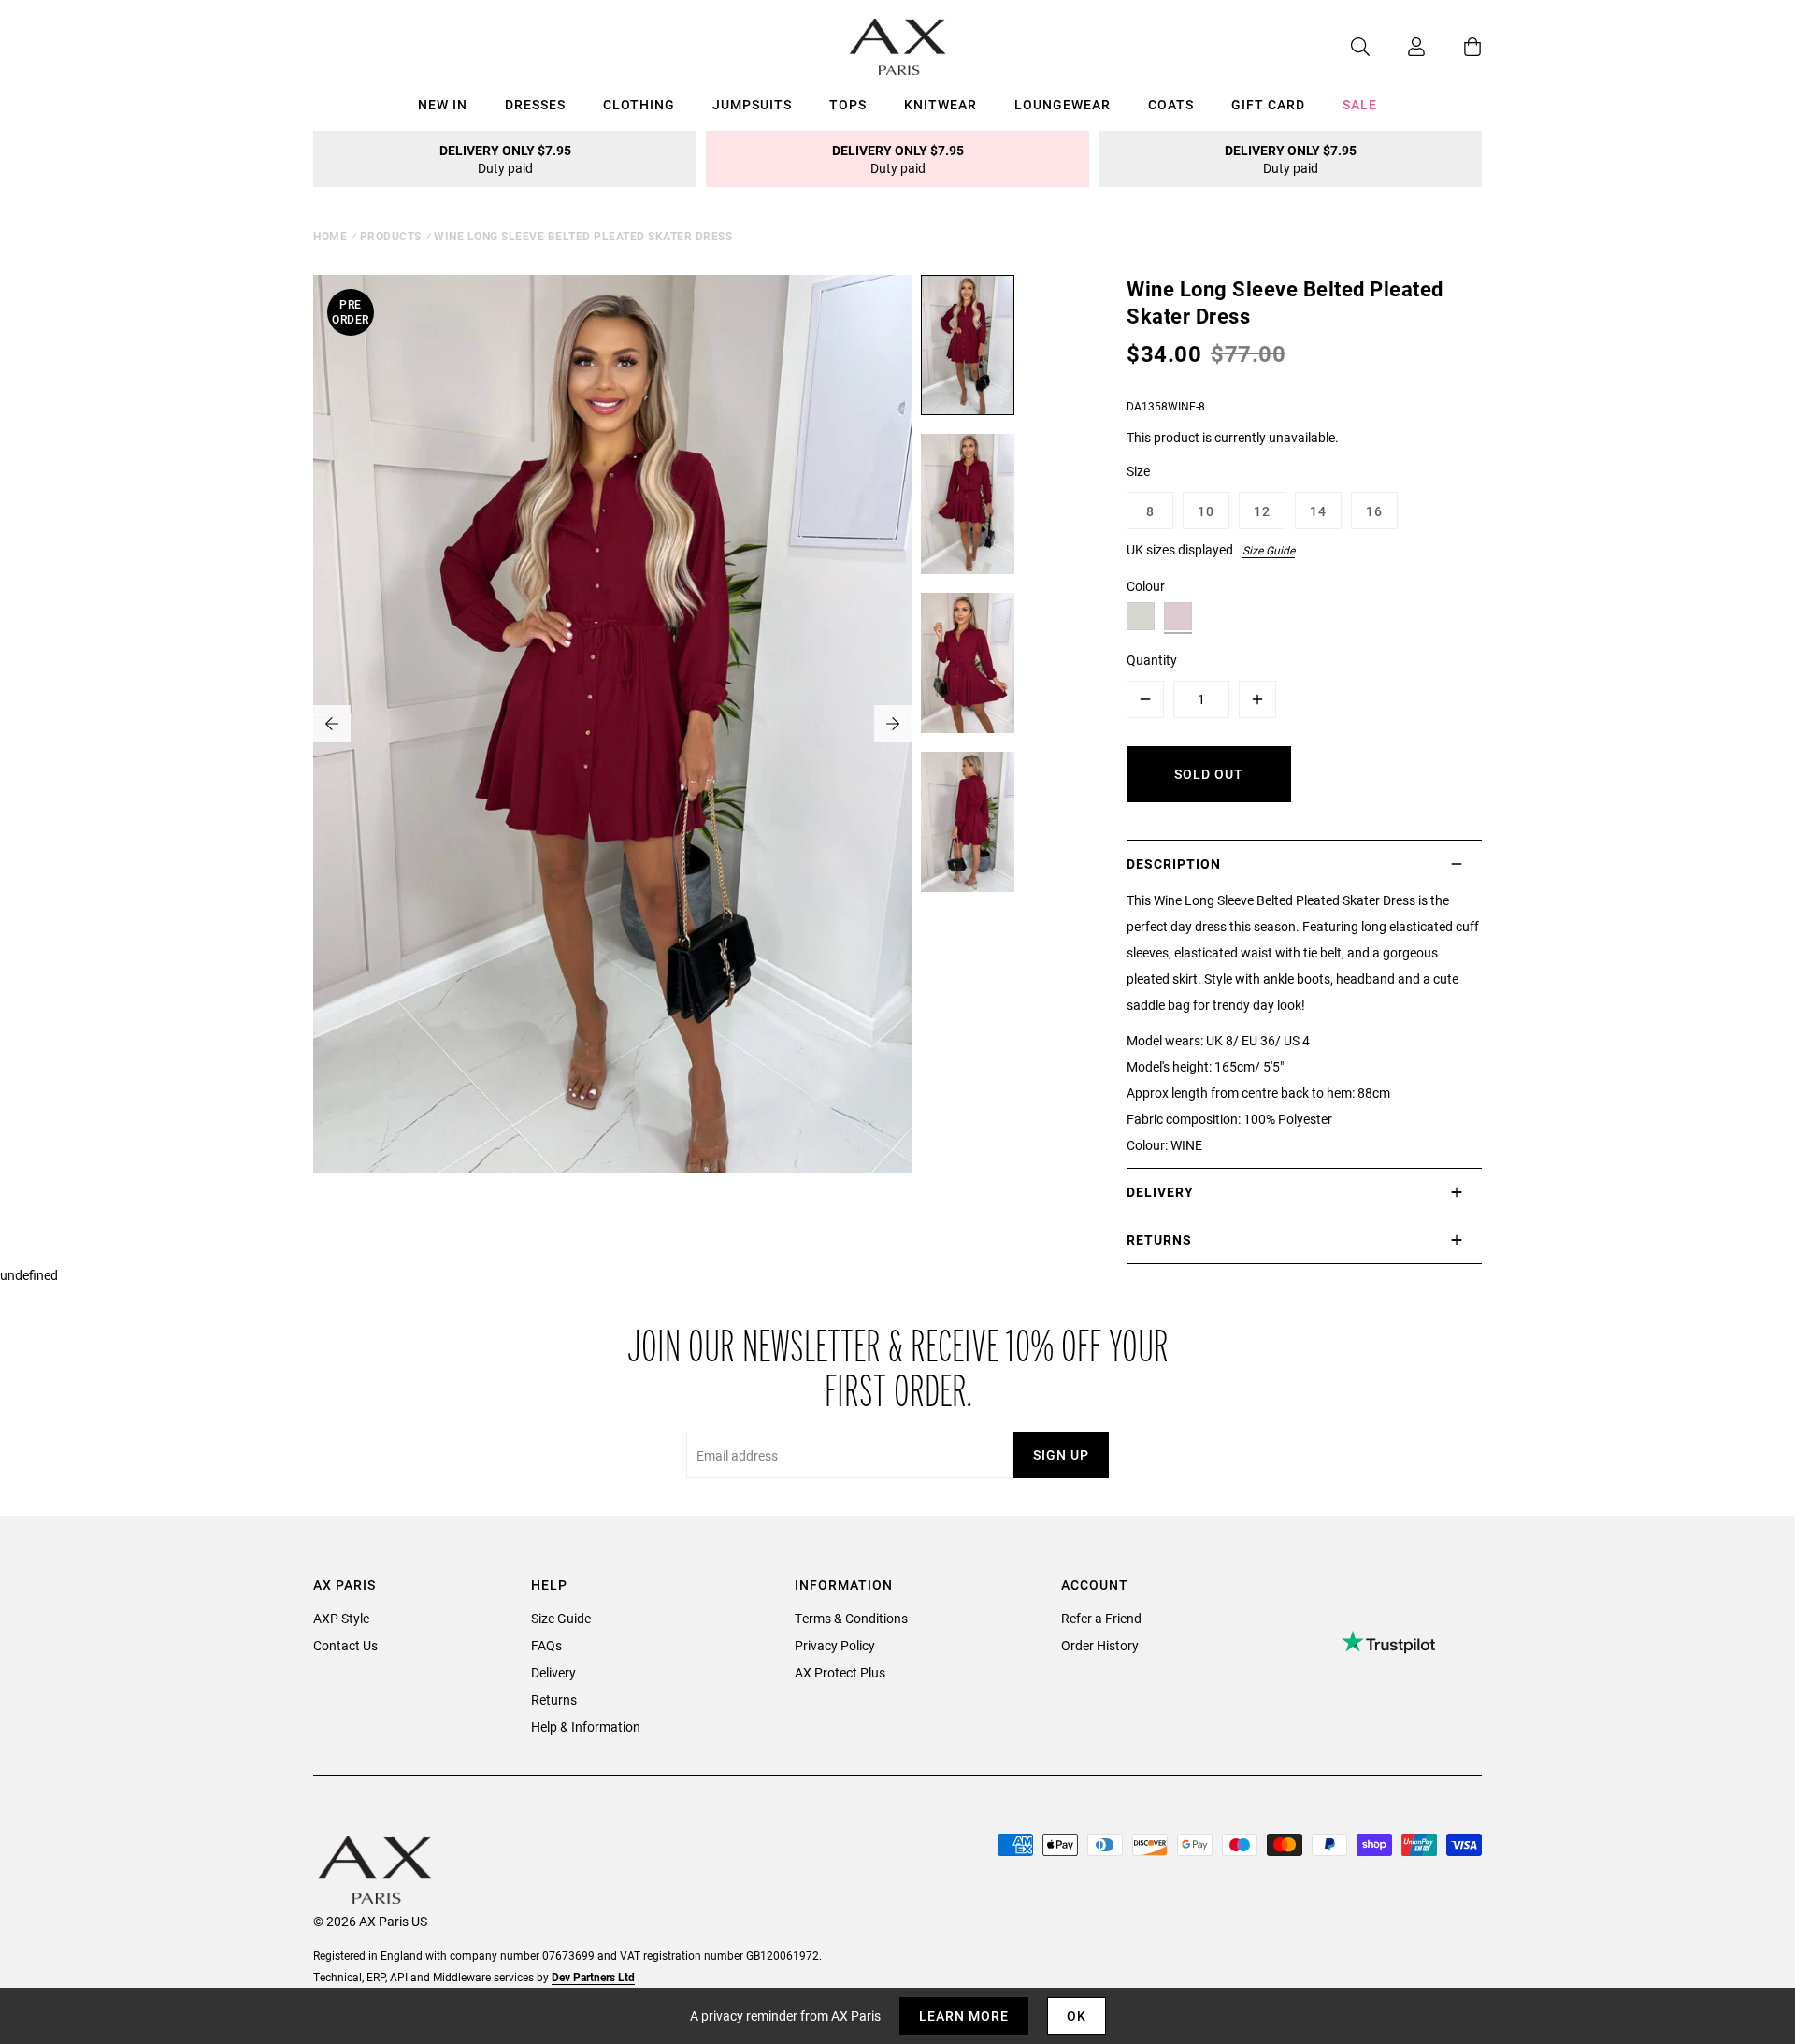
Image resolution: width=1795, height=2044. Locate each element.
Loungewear (1063, 104)
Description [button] (1174, 864)
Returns (554, 1699)
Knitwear (941, 104)
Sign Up (1061, 1454)
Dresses (535, 104)
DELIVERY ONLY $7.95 (505, 159)
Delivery (553, 1672)
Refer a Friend (1101, 1618)
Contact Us (345, 1645)
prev (332, 724)
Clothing (639, 104)
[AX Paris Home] (898, 47)
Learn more (964, 2015)
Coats (1171, 104)
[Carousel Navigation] (612, 724)
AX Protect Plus (840, 1672)
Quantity (1152, 660)
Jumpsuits (752, 104)
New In (443, 104)
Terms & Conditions (851, 1618)
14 (1318, 511)
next (893, 724)
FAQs (546, 1645)
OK (1077, 2015)
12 (1262, 511)
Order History (1100, 1645)
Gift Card (1268, 104)
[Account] (1398, 47)
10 (1206, 511)
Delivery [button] (1160, 1192)
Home (330, 236)
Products (391, 236)
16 (1374, 511)
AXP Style (341, 1618)
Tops (848, 104)
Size (1138, 471)
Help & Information (586, 1727)
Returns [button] (1159, 1239)
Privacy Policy (835, 1645)
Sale (1360, 104)
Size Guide (1269, 550)
